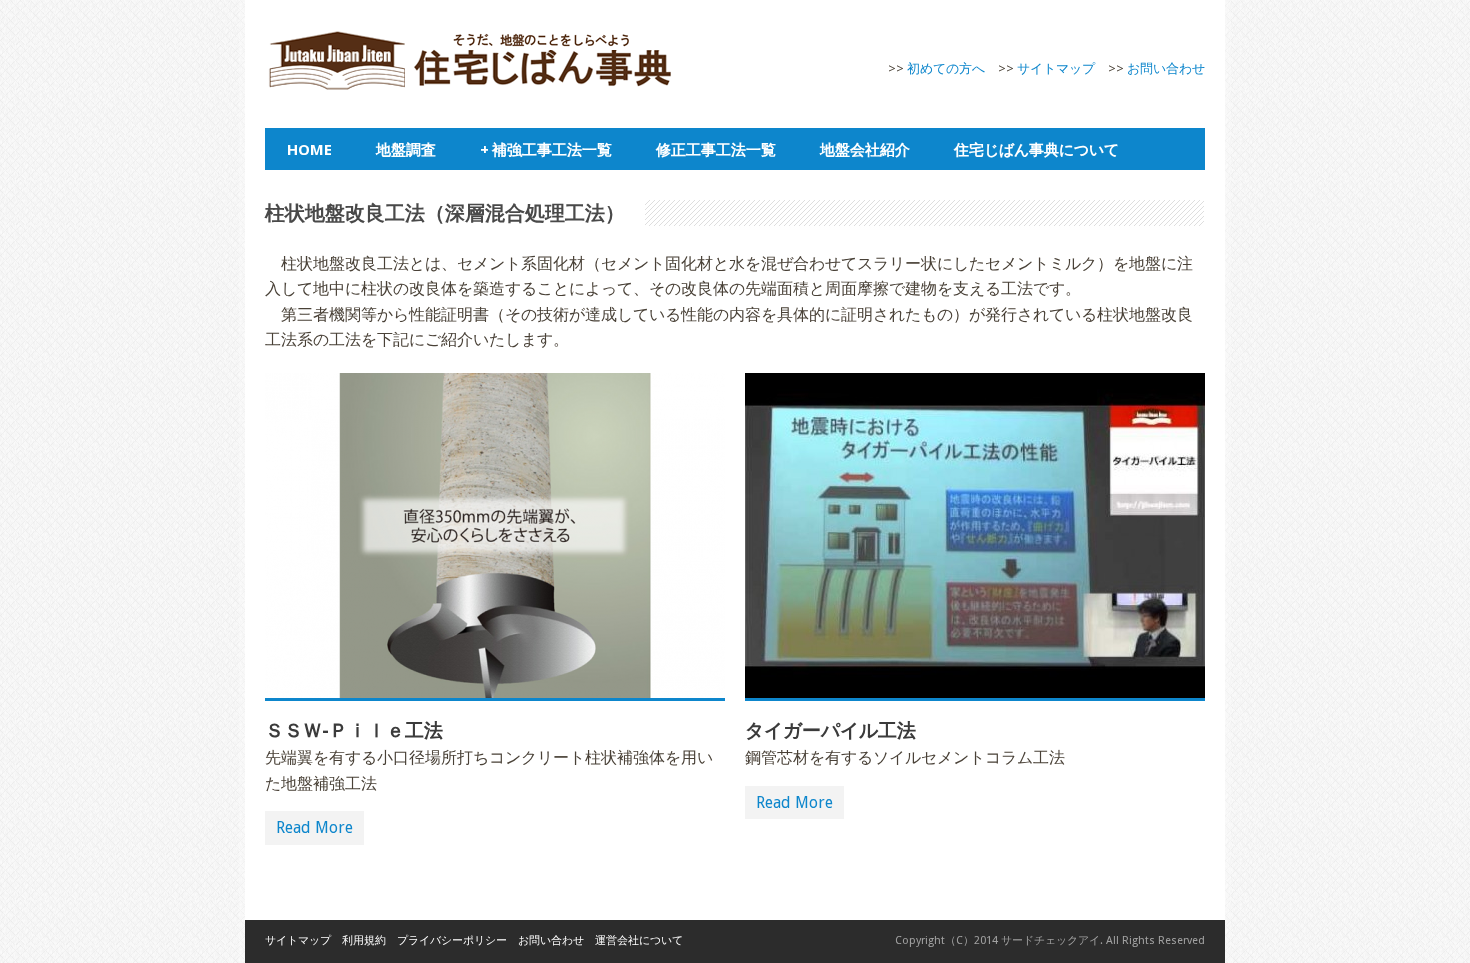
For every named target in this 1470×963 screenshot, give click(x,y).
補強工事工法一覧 (546, 149)
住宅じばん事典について (1036, 149)
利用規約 (364, 940)
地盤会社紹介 (865, 149)
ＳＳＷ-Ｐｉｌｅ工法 (354, 730)
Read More (314, 827)
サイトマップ (1056, 68)
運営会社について (639, 940)
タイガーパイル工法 (830, 730)
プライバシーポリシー (452, 940)
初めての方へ (946, 68)
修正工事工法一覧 (716, 149)
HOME (309, 149)
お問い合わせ (1166, 68)
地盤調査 (406, 149)
